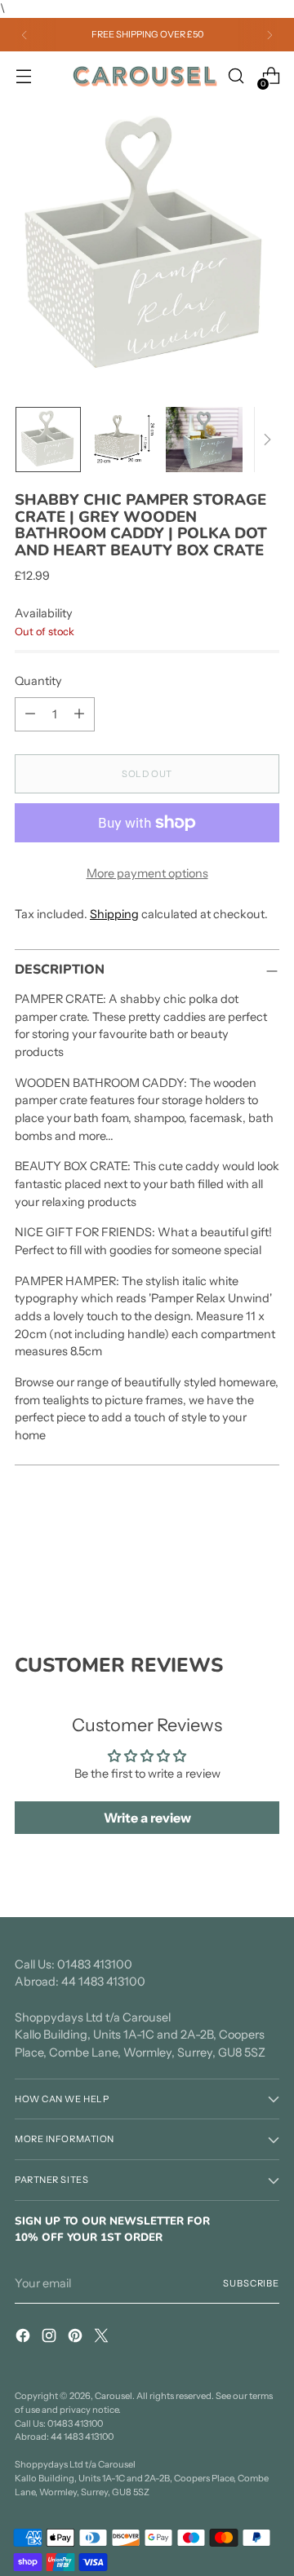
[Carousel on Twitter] (103, 2338)
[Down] (267, 440)
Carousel (114, 2396)
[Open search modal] (236, 76)
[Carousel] (145, 77)
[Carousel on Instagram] (51, 2338)
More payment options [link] (147, 873)
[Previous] (24, 35)
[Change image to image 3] (204, 440)
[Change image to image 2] (123, 440)
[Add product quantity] (79, 714)
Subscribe (251, 2283)
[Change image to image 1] (48, 440)
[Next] (269, 35)
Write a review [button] (147, 1818)
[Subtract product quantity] (30, 714)
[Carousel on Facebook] (24, 2338)
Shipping (114, 914)
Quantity (38, 681)
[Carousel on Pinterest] (77, 2338)
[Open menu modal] (23, 76)
